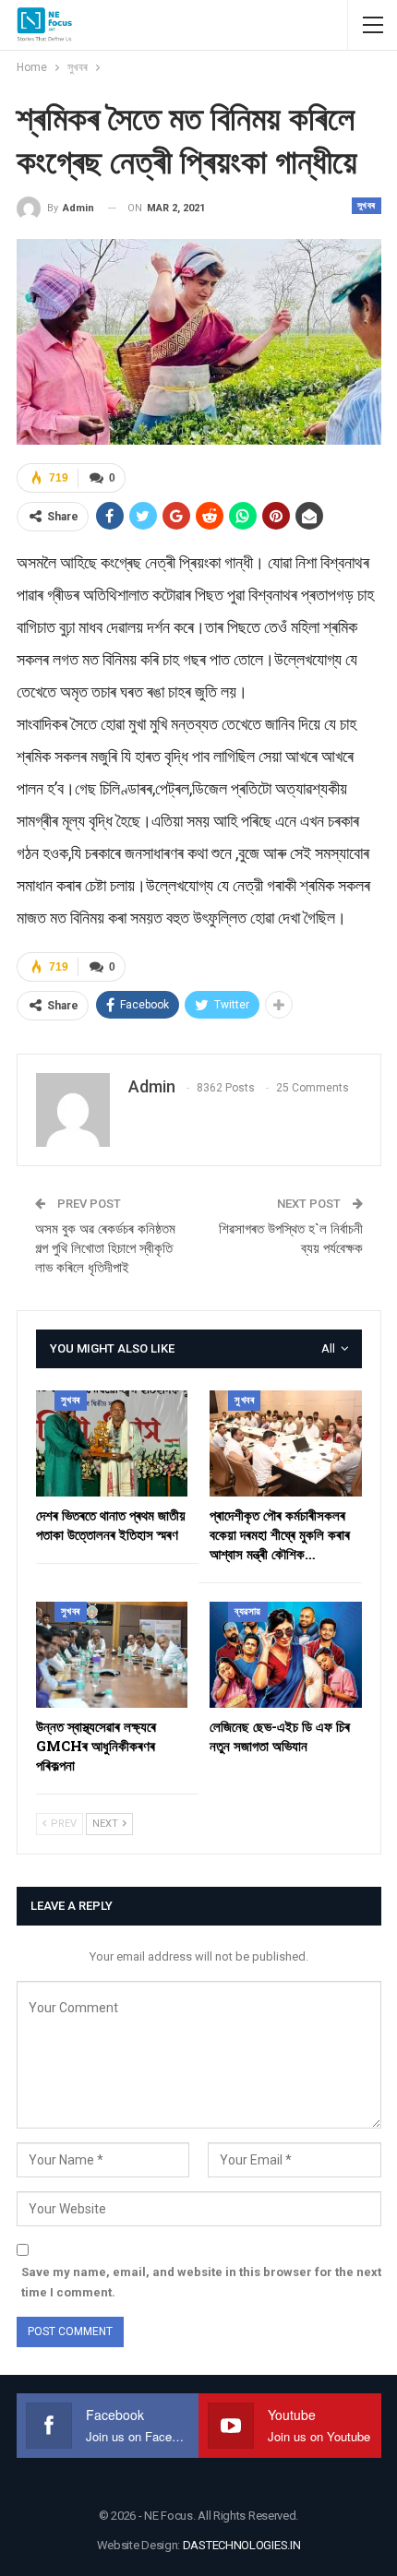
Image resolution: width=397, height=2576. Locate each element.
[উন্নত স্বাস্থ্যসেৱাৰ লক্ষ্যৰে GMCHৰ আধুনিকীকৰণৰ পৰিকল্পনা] (112, 1655)
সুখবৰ (367, 205)
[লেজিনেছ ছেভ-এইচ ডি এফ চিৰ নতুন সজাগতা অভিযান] (286, 1655)
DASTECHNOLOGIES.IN (242, 2545)
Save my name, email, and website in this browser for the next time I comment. (201, 2282)
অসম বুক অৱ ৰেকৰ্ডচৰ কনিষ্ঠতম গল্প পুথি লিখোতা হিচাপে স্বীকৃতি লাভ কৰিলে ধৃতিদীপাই (105, 1248)
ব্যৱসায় (248, 1611)
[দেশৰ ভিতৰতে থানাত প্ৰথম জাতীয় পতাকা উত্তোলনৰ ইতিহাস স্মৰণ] (112, 1443)
